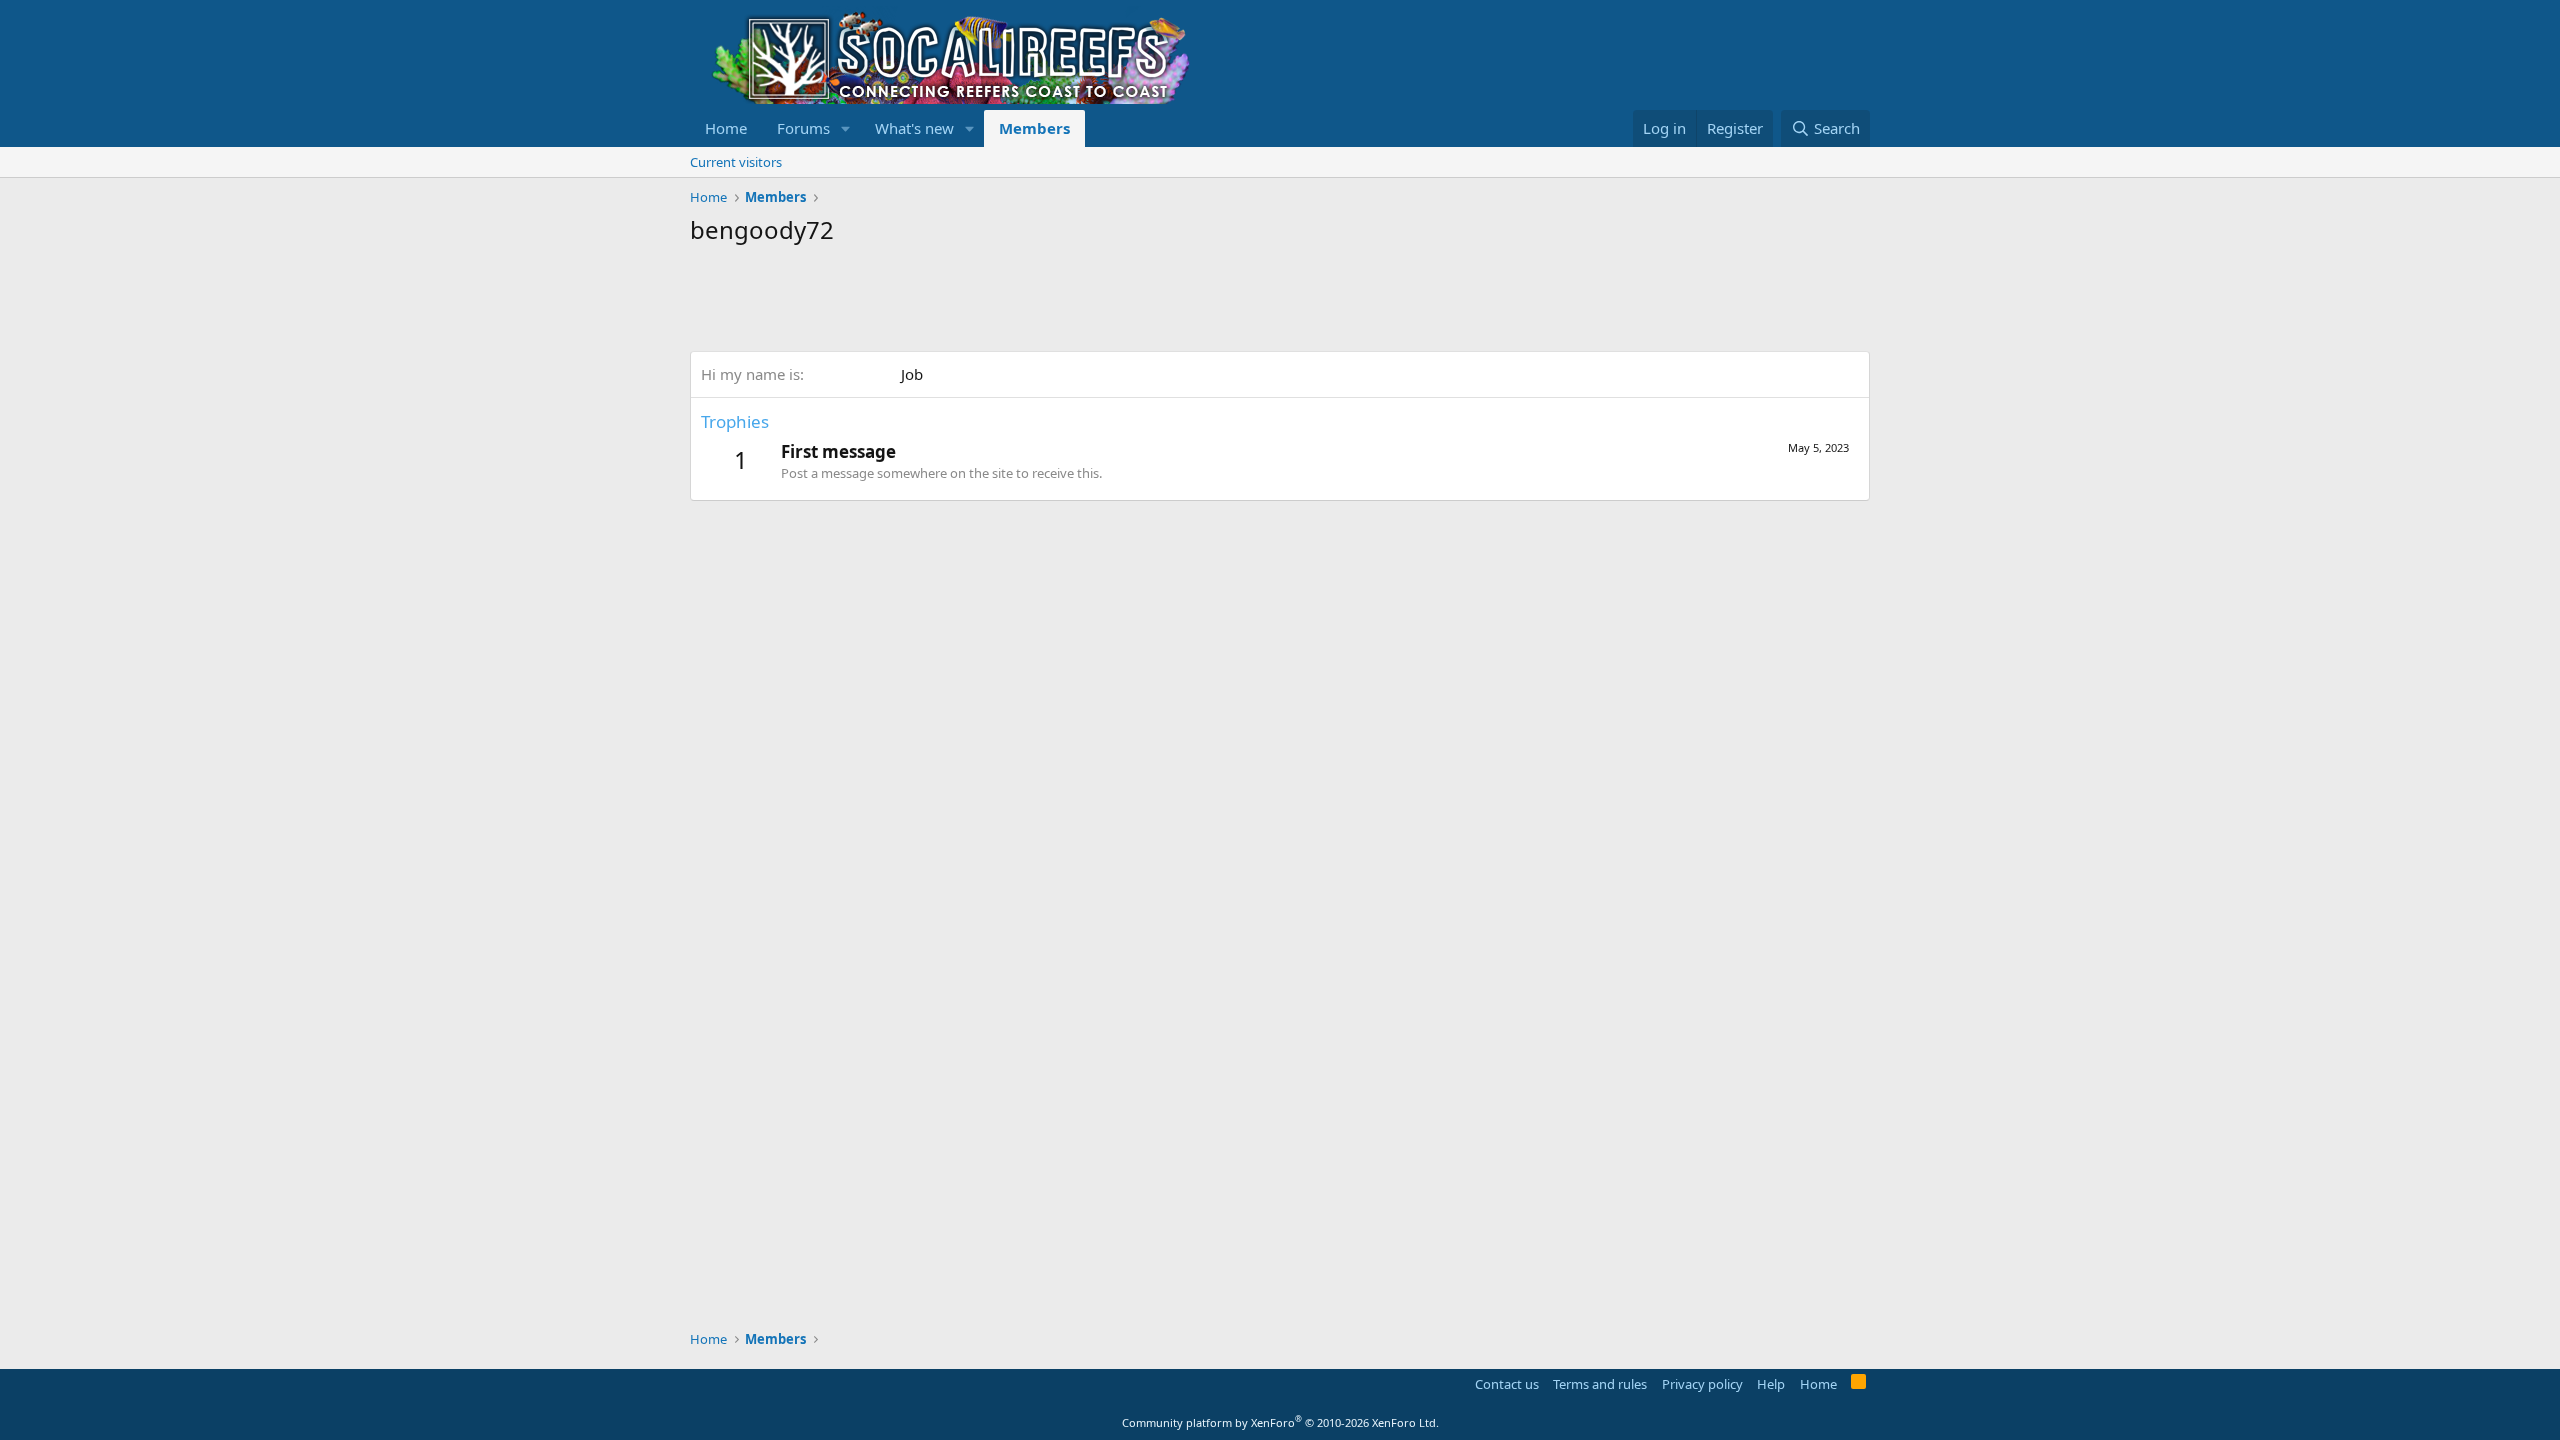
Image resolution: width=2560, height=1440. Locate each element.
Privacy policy (1702, 1384)
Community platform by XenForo (1280, 1422)
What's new (914, 128)
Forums (803, 128)
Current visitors (736, 162)
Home (726, 128)
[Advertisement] (1054, 301)
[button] (846, 128)
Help (1771, 1384)
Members (1034, 128)
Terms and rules (1600, 1384)
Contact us (1507, 1384)
